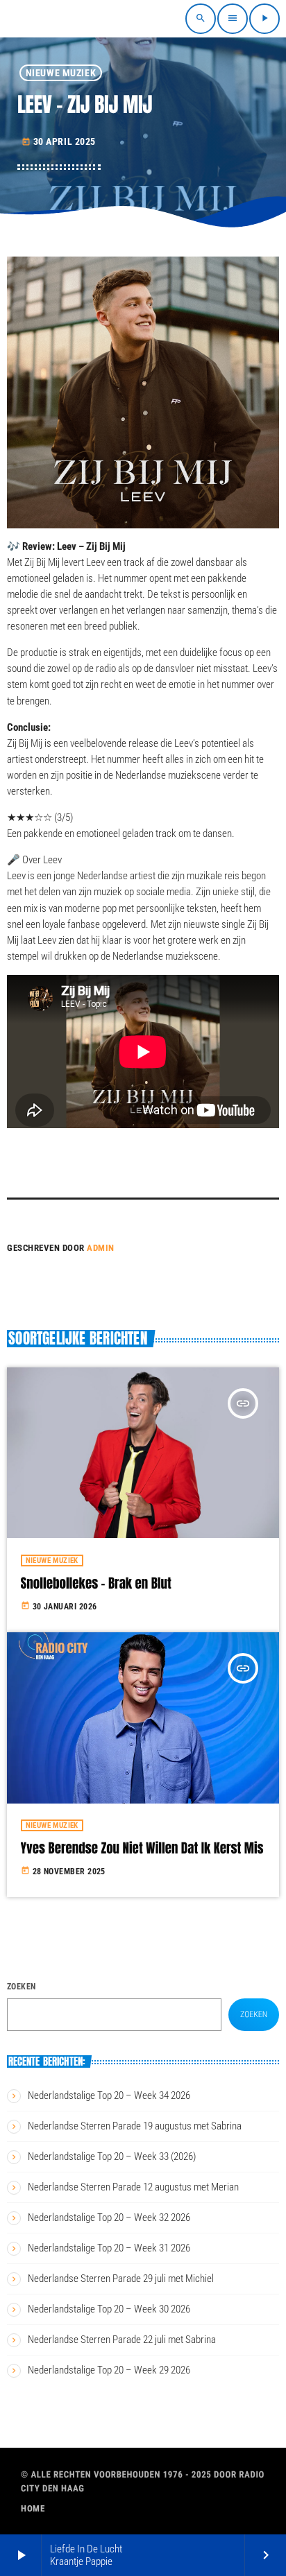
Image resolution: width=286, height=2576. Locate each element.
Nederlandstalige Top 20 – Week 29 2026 (109, 2370)
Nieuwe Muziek (61, 73)
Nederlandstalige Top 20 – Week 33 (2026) (112, 2156)
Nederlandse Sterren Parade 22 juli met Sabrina (122, 2340)
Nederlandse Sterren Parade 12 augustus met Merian (133, 2187)
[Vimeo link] (50, 19)
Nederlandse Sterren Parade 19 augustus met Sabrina (135, 2126)
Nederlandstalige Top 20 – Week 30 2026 (109, 2309)
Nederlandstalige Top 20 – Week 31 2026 (109, 2248)
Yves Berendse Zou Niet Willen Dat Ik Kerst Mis (142, 1849)
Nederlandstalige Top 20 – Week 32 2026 (109, 2218)
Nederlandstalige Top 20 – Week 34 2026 (109, 2095)
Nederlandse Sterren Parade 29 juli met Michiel (121, 2279)
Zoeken (22, 1987)
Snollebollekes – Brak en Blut (96, 1584)
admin (101, 1248)
